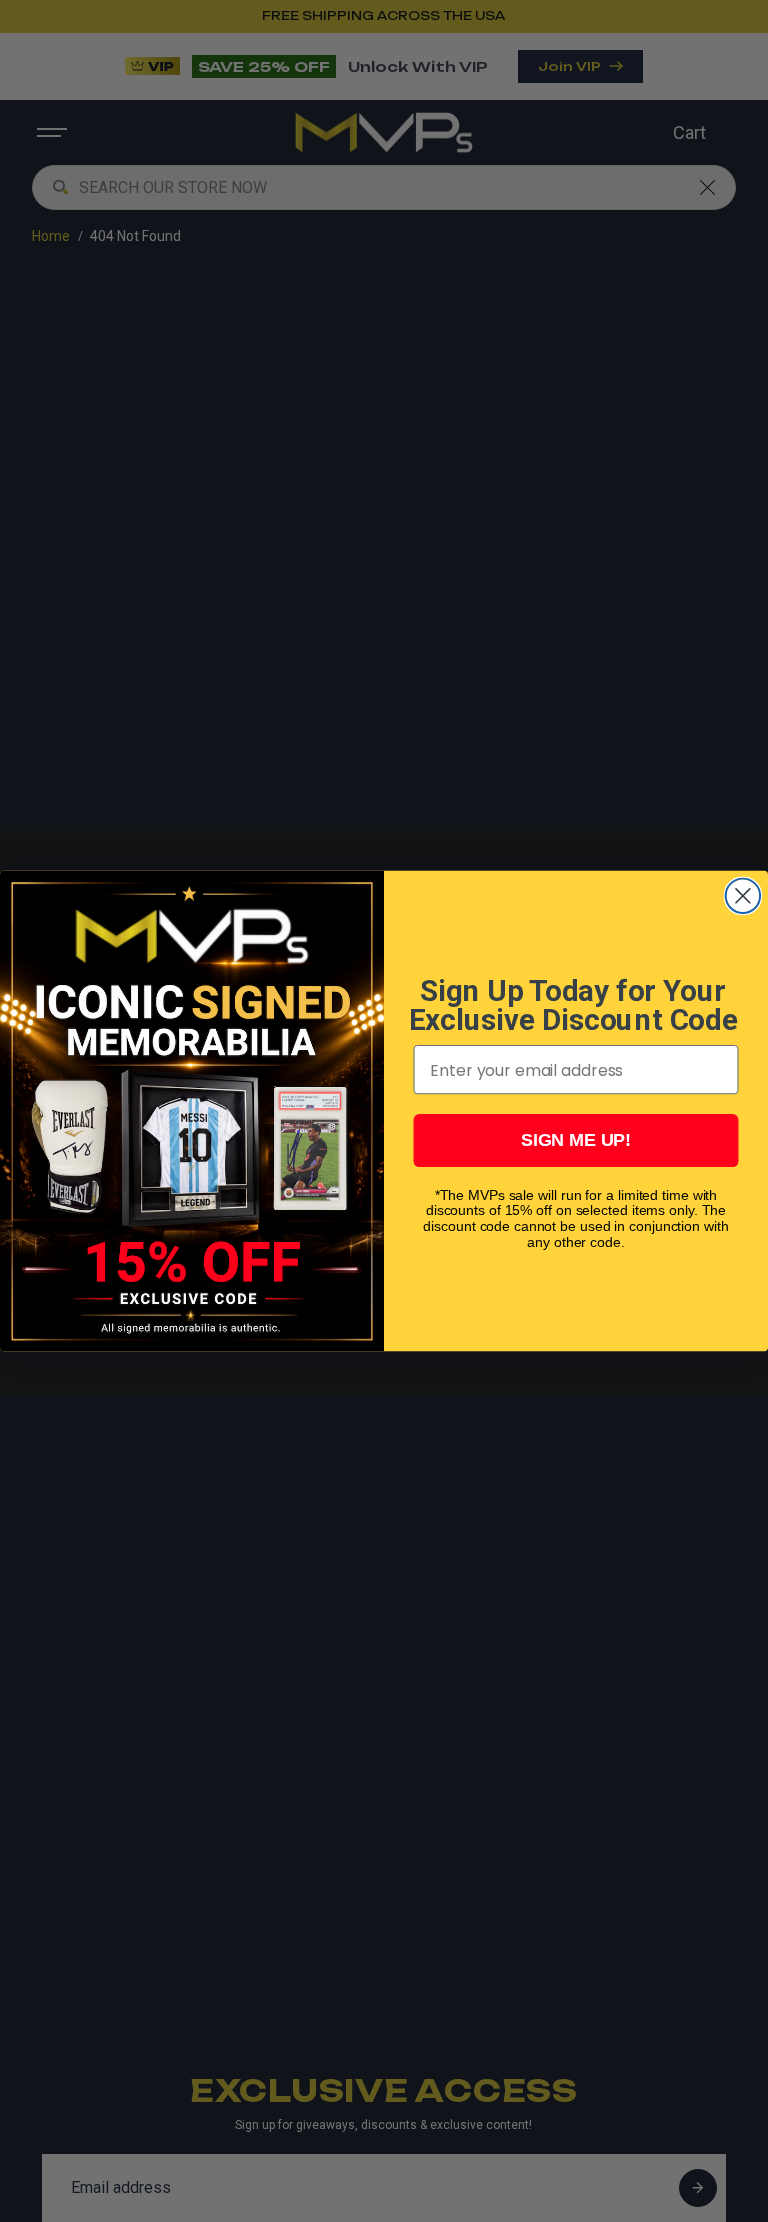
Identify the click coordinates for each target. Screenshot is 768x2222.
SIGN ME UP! (576, 1141)
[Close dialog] (743, 896)
